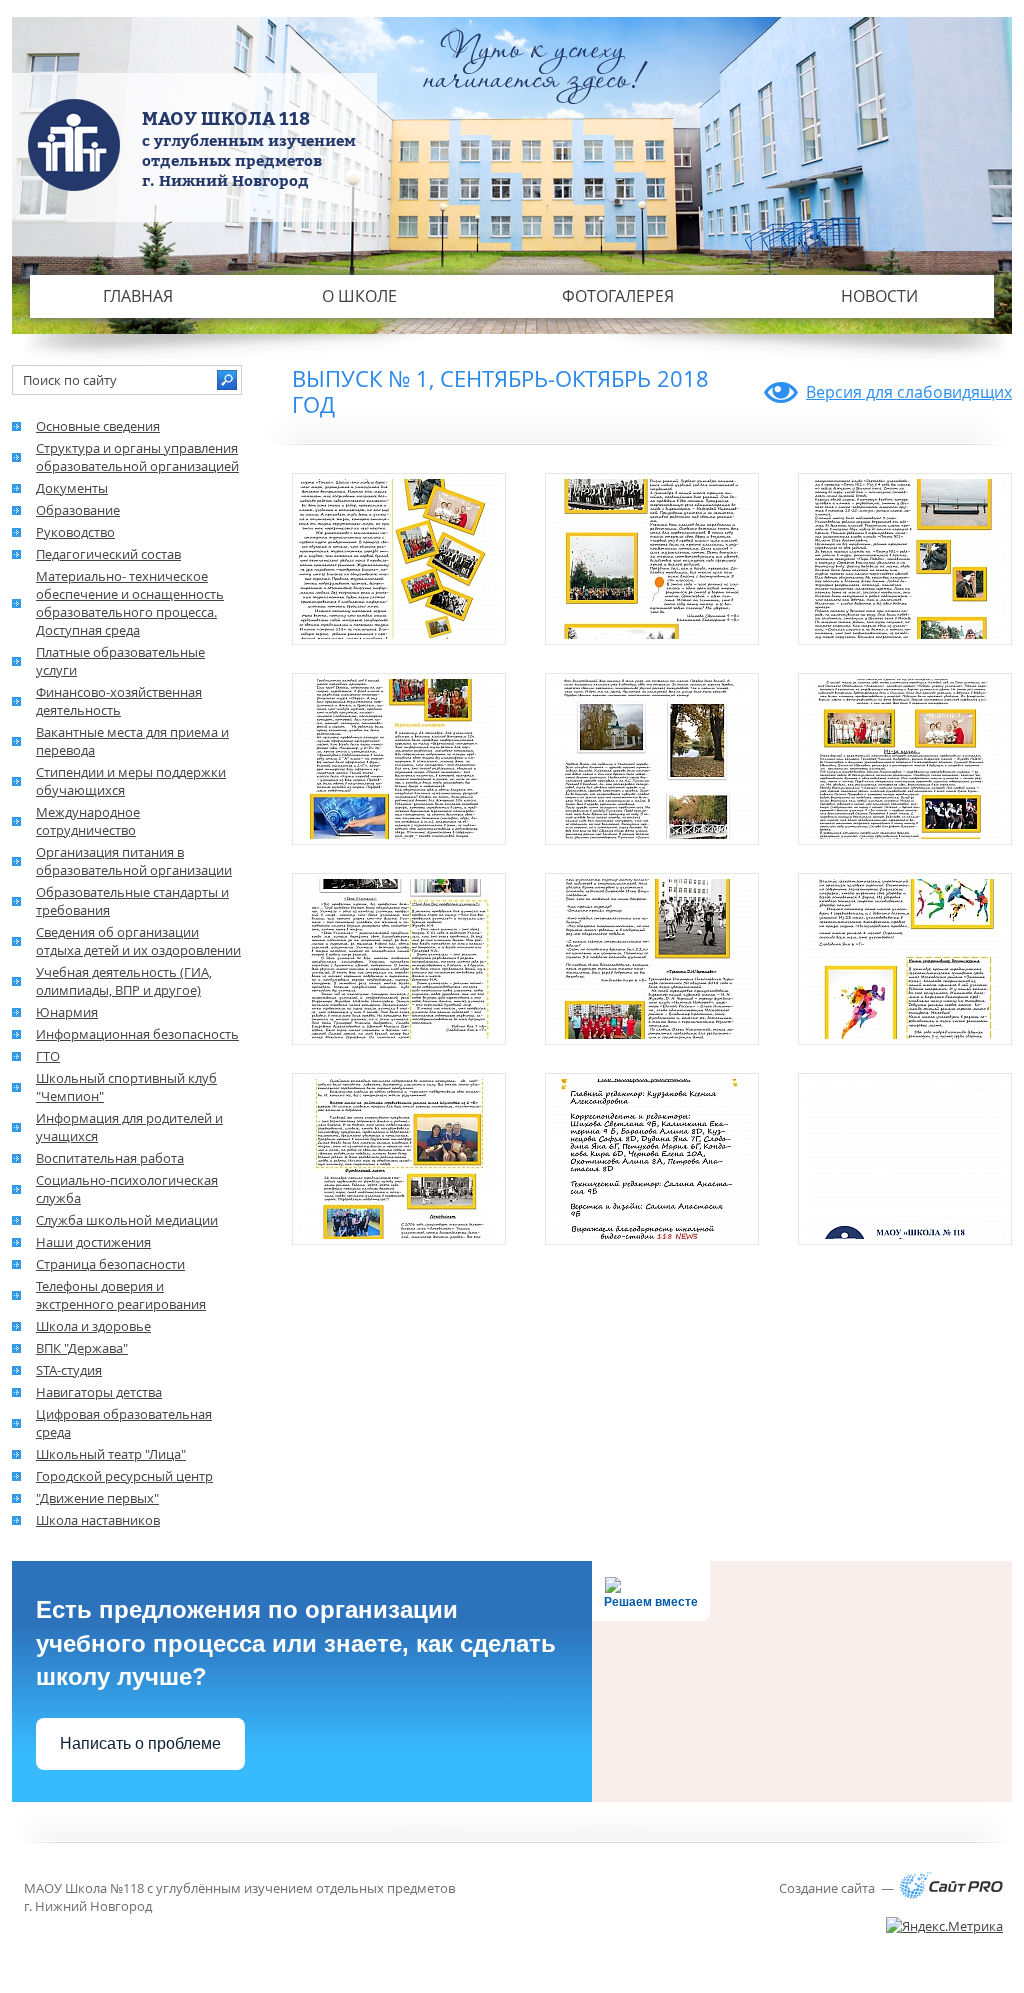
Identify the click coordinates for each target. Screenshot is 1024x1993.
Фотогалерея (618, 296)
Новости (879, 296)
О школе (359, 296)
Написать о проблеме (140, 1743)
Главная (138, 296)
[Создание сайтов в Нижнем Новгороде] (951, 1894)
